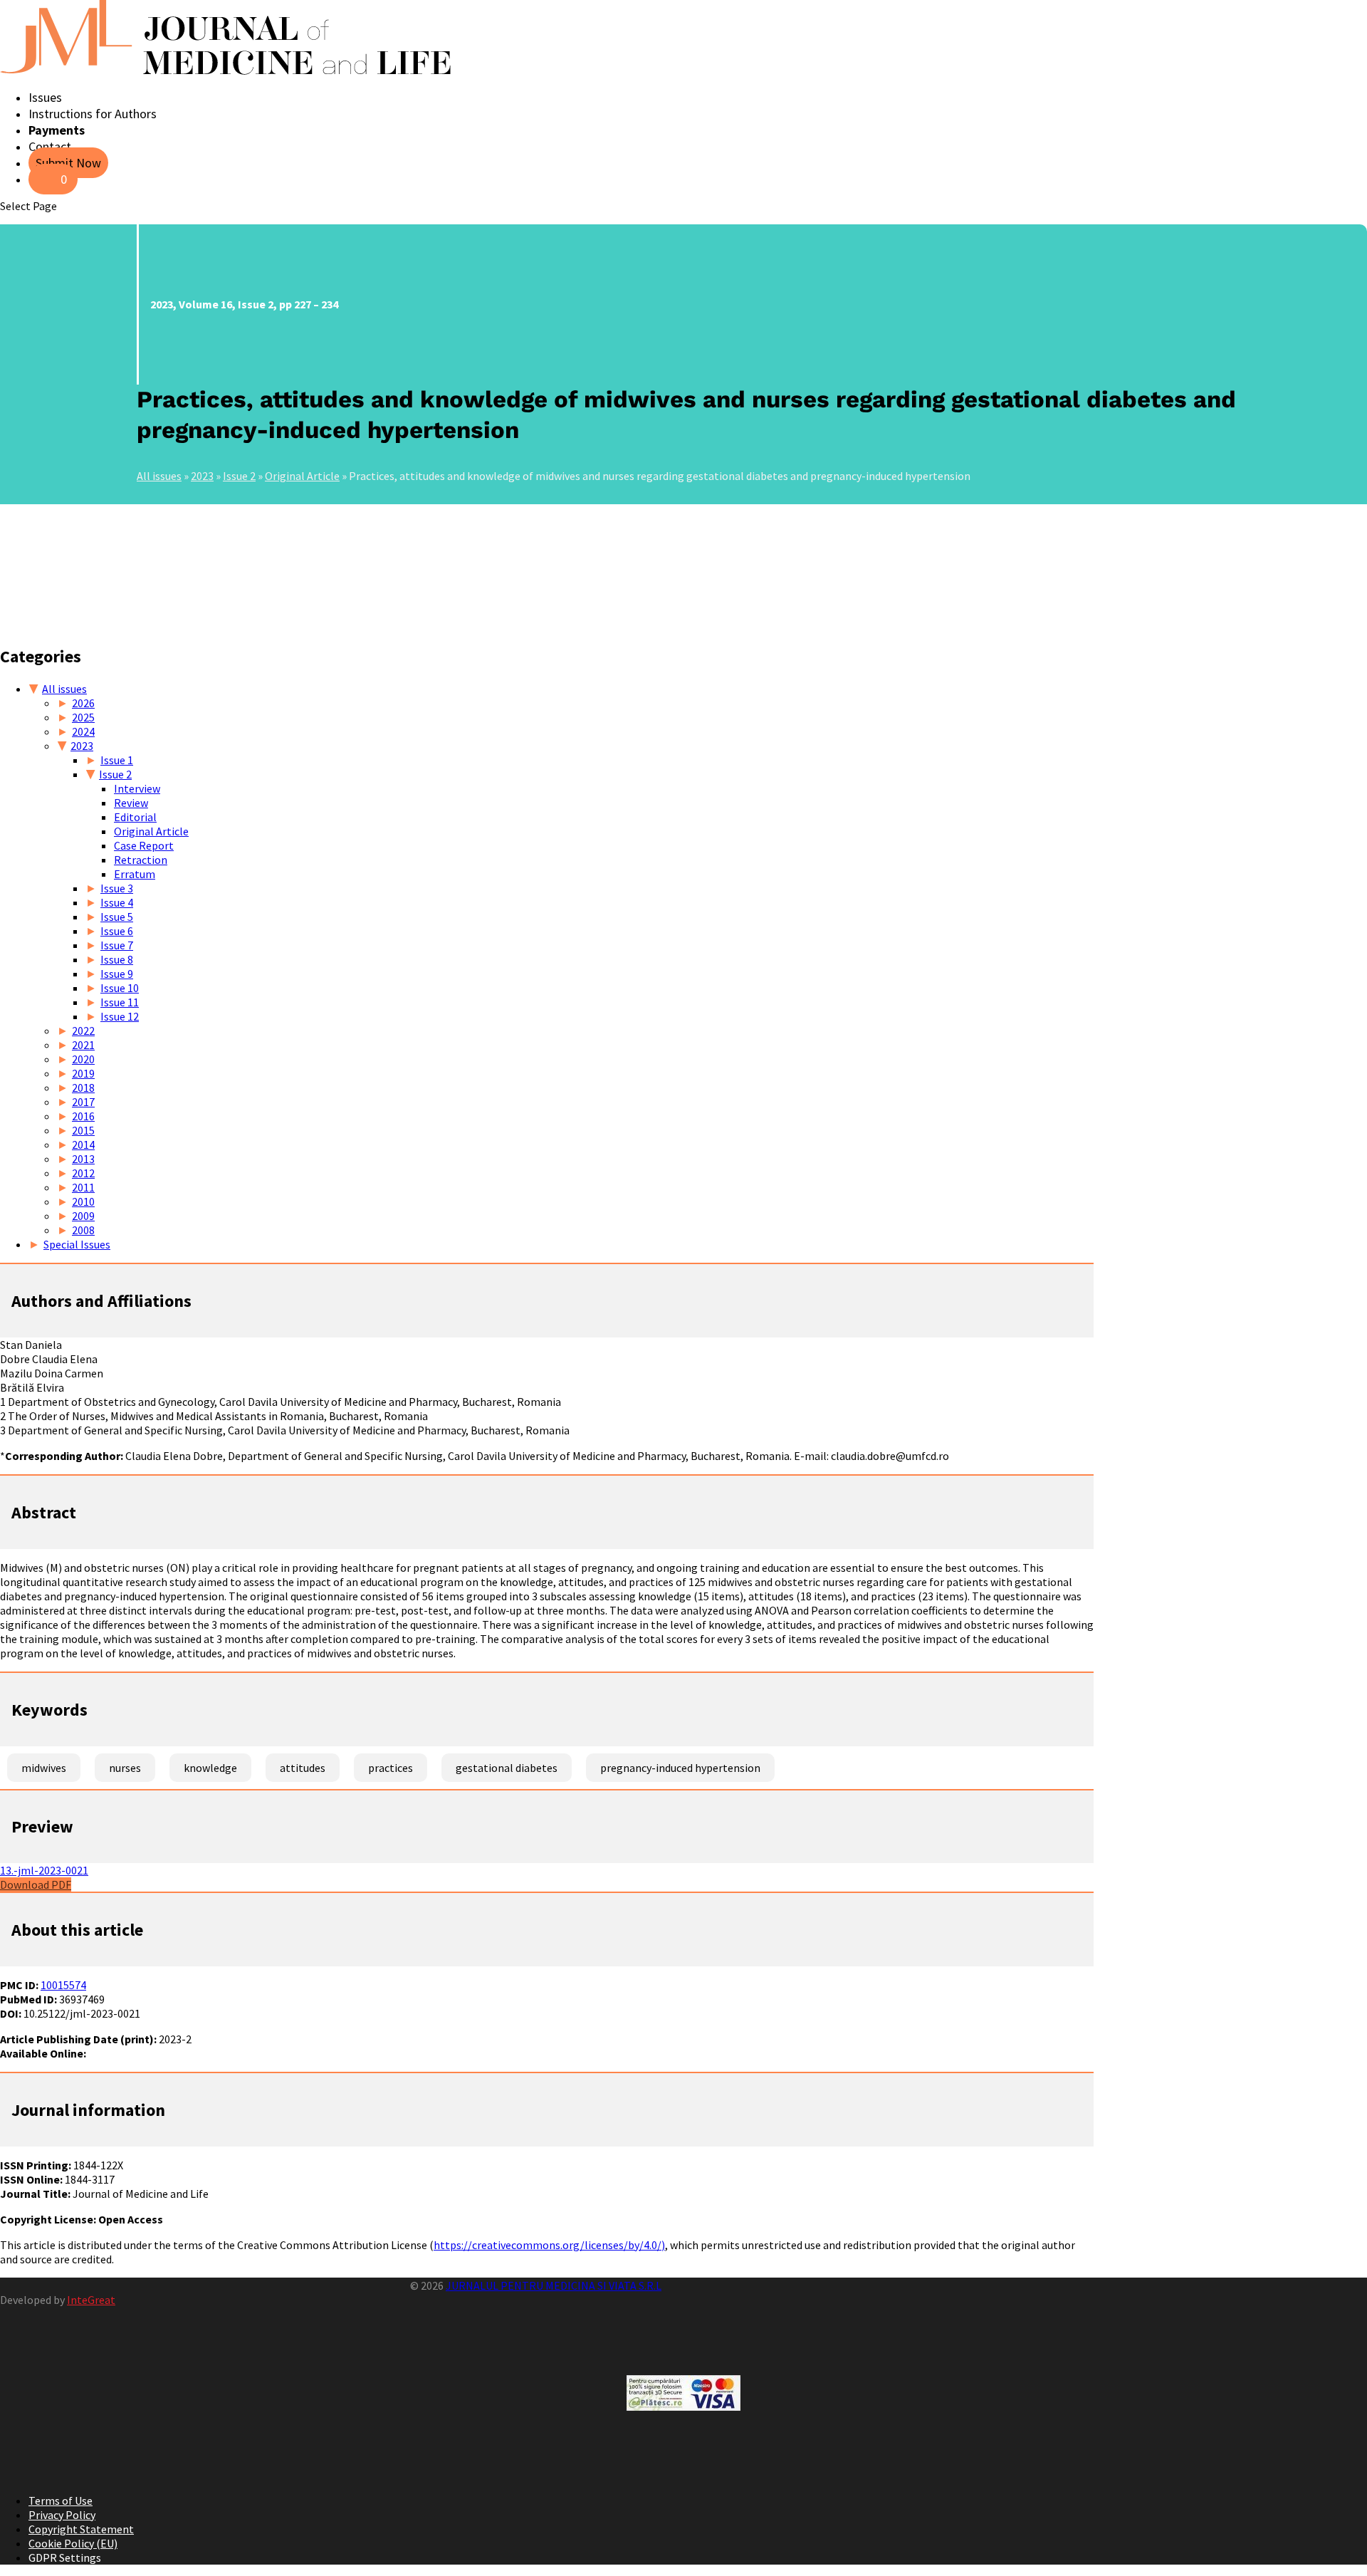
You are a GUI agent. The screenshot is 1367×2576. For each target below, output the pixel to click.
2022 (83, 1031)
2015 (83, 1130)
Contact (50, 146)
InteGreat (91, 2300)
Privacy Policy (62, 2515)
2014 (83, 1144)
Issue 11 (120, 1002)
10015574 (63, 1985)
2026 (83, 703)
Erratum (135, 874)
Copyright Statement (81, 2529)
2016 (83, 1116)
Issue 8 (117, 959)
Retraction (141, 860)
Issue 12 (120, 1016)
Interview (137, 788)
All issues (159, 476)
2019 (83, 1073)
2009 (83, 1216)
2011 (83, 1187)
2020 (83, 1059)
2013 (83, 1159)
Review (131, 803)
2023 (202, 476)
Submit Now (68, 163)
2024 (83, 731)
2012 (83, 1173)
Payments (57, 130)
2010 (83, 1201)
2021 (83, 1045)
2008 (83, 1230)
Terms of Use (61, 2501)
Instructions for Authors (93, 114)
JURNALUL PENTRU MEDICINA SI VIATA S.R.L (554, 2285)
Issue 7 (117, 945)
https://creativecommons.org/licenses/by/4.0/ (548, 2245)
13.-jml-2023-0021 (44, 1870)
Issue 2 (239, 476)
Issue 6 (117, 931)
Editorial (135, 817)
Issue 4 (117, 902)
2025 (83, 717)
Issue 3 (117, 888)
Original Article (302, 476)
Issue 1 (117, 760)
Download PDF (36, 1884)
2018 (83, 1088)
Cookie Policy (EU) (73, 2543)
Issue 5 (117, 917)
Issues (45, 97)
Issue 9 (117, 974)
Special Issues (77, 1244)
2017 (83, 1102)
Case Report (144, 845)
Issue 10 (120, 988)
